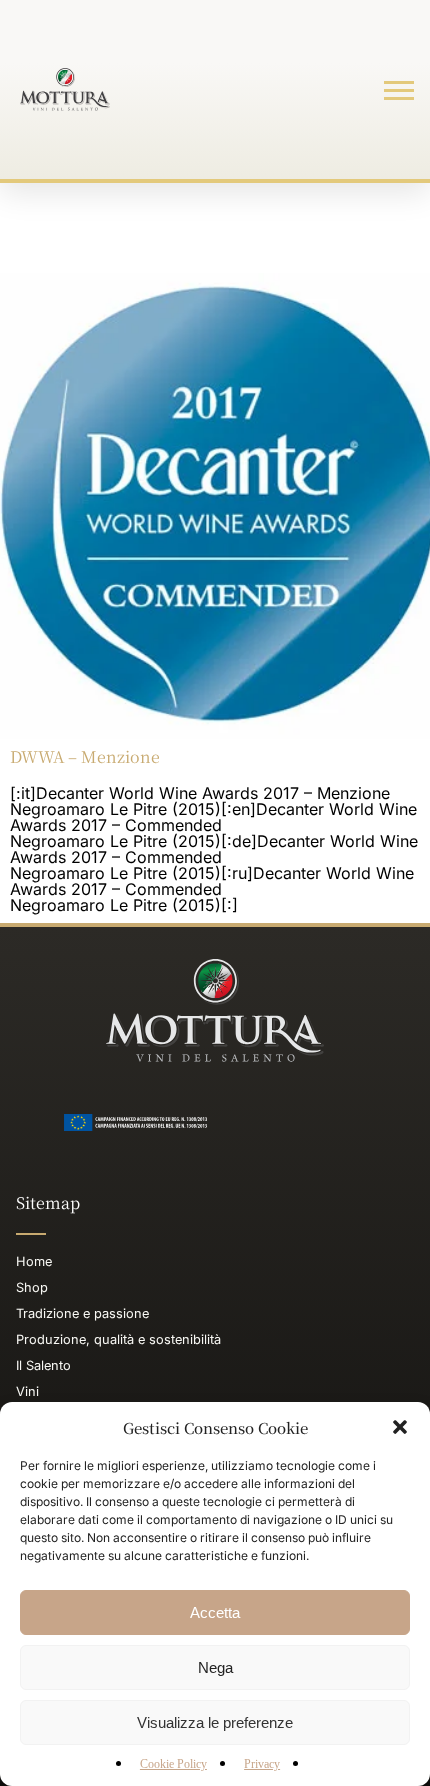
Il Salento (43, 1365)
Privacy (262, 1764)
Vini (27, 1391)
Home (34, 1261)
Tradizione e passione (82, 1313)
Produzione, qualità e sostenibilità (118, 1339)
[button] (400, 1427)
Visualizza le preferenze (215, 1722)
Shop (32, 1287)
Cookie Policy (173, 1764)
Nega (215, 1667)
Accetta (215, 1612)
